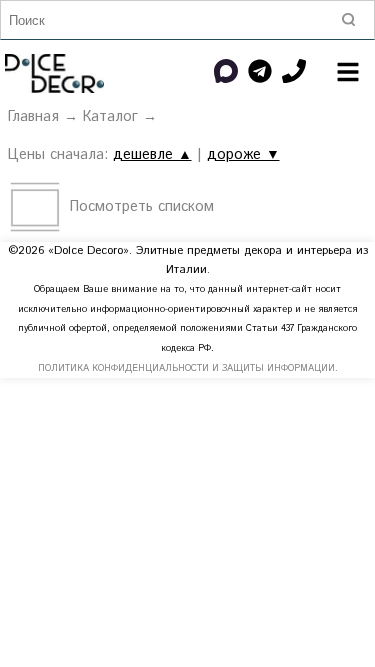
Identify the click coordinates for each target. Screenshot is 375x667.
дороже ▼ (243, 155)
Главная (33, 117)
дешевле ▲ (152, 155)
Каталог (110, 117)
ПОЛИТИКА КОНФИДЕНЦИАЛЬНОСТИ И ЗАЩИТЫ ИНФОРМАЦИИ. (188, 368)
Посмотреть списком (142, 207)
